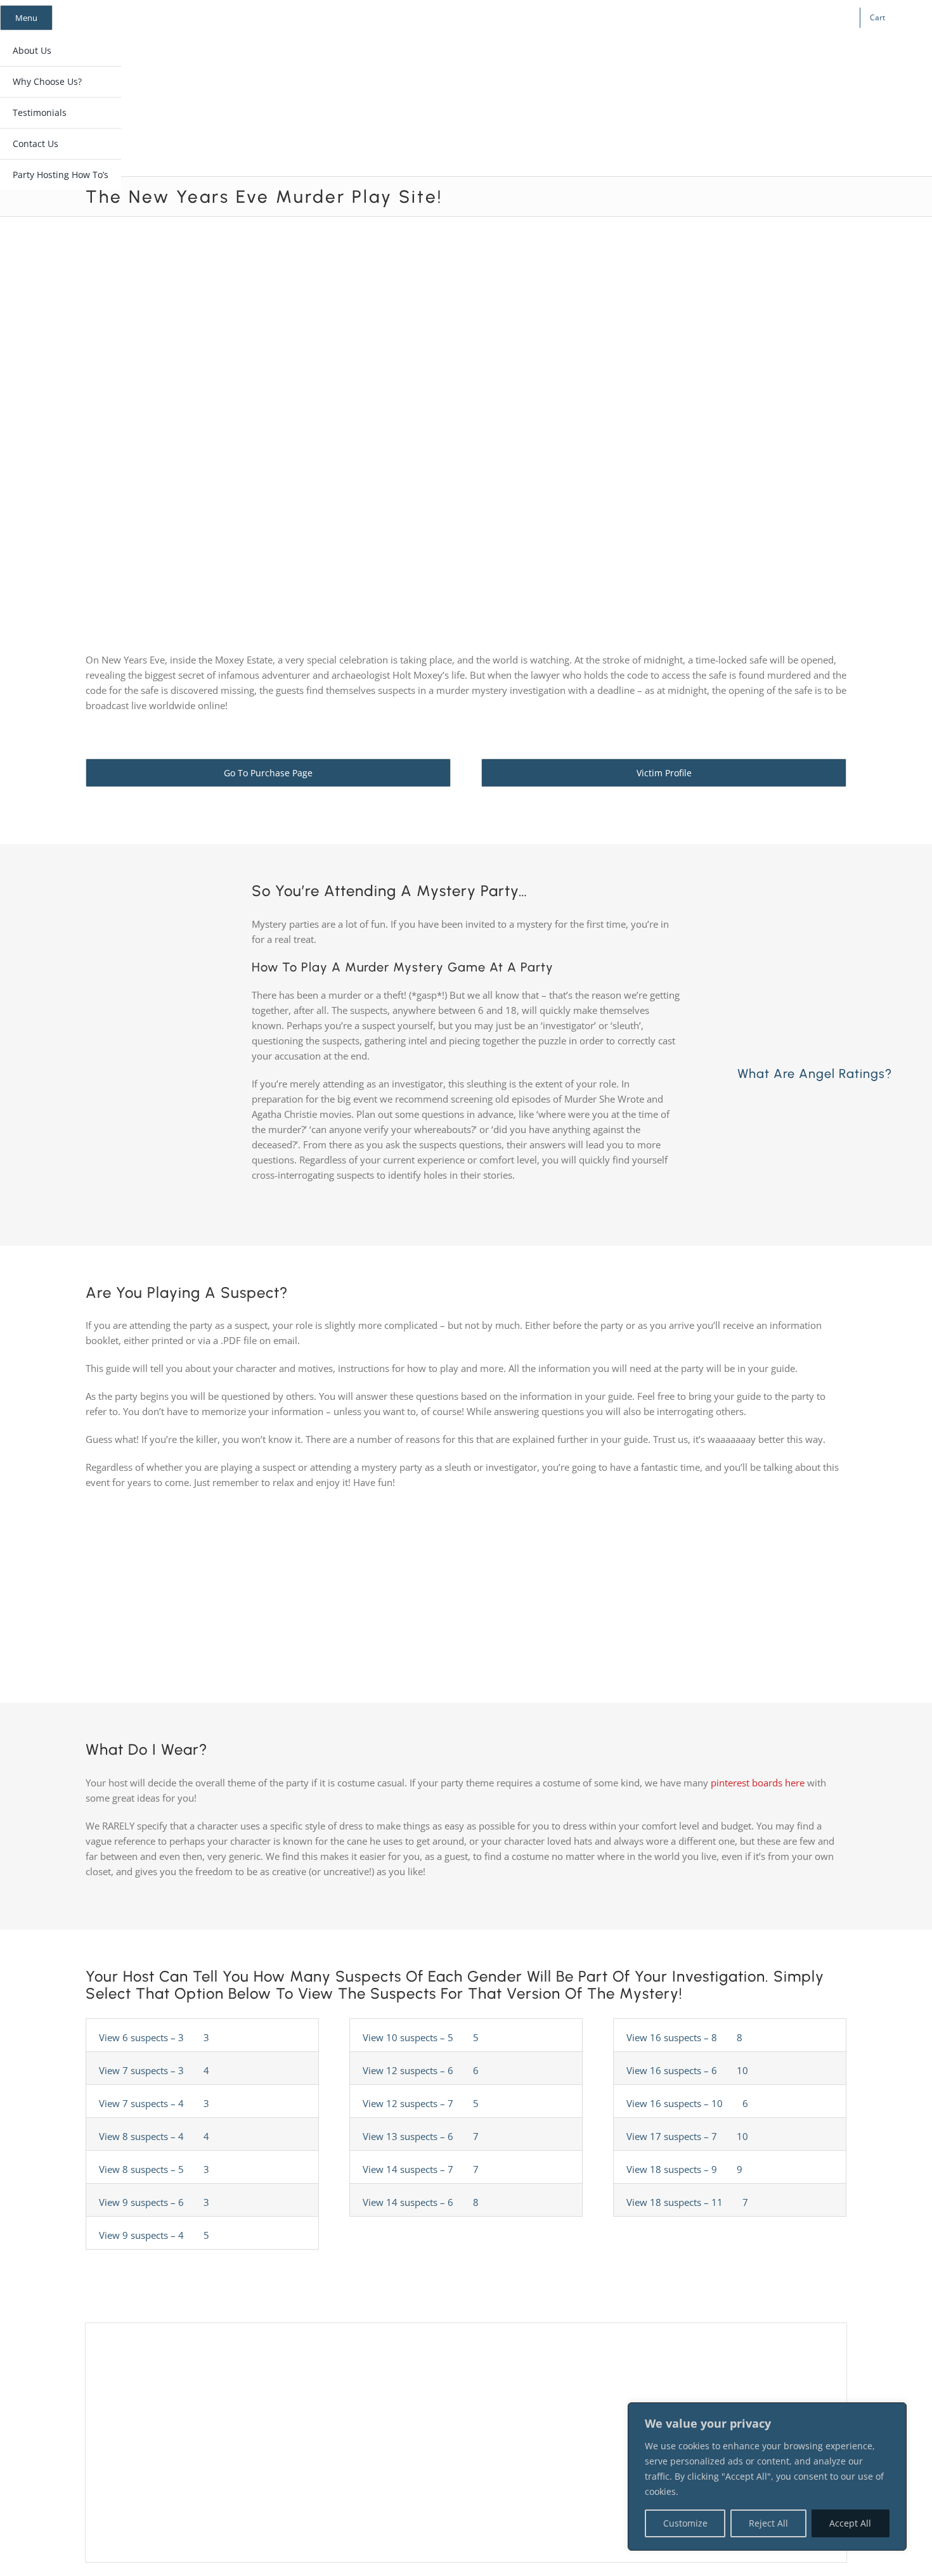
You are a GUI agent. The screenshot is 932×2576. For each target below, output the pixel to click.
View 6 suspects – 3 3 (155, 2037)
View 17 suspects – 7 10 (689, 2136)
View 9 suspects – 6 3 (155, 2202)
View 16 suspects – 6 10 (689, 2070)
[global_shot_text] (414, 61)
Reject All (768, 2523)
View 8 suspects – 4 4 (155, 2136)
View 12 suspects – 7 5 (422, 2103)
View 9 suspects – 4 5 (155, 2235)
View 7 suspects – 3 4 (155, 2070)
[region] (767, 2477)
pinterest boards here (758, 1783)
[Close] (893, 2413)
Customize (685, 2523)
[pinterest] (746, 18)
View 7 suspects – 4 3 (155, 2103)
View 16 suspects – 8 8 (686, 2037)
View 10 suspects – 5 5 (422, 2037)
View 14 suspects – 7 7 (422, 2169)
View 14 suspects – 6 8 (422, 2202)
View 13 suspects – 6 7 (422, 2136)
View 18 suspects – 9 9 (686, 2169)
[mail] (767, 18)
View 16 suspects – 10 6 (689, 2103)
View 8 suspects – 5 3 (155, 2169)
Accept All (850, 2523)
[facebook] (706, 18)
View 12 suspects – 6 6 (422, 2070)
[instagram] (726, 18)
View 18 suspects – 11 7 (689, 2202)
